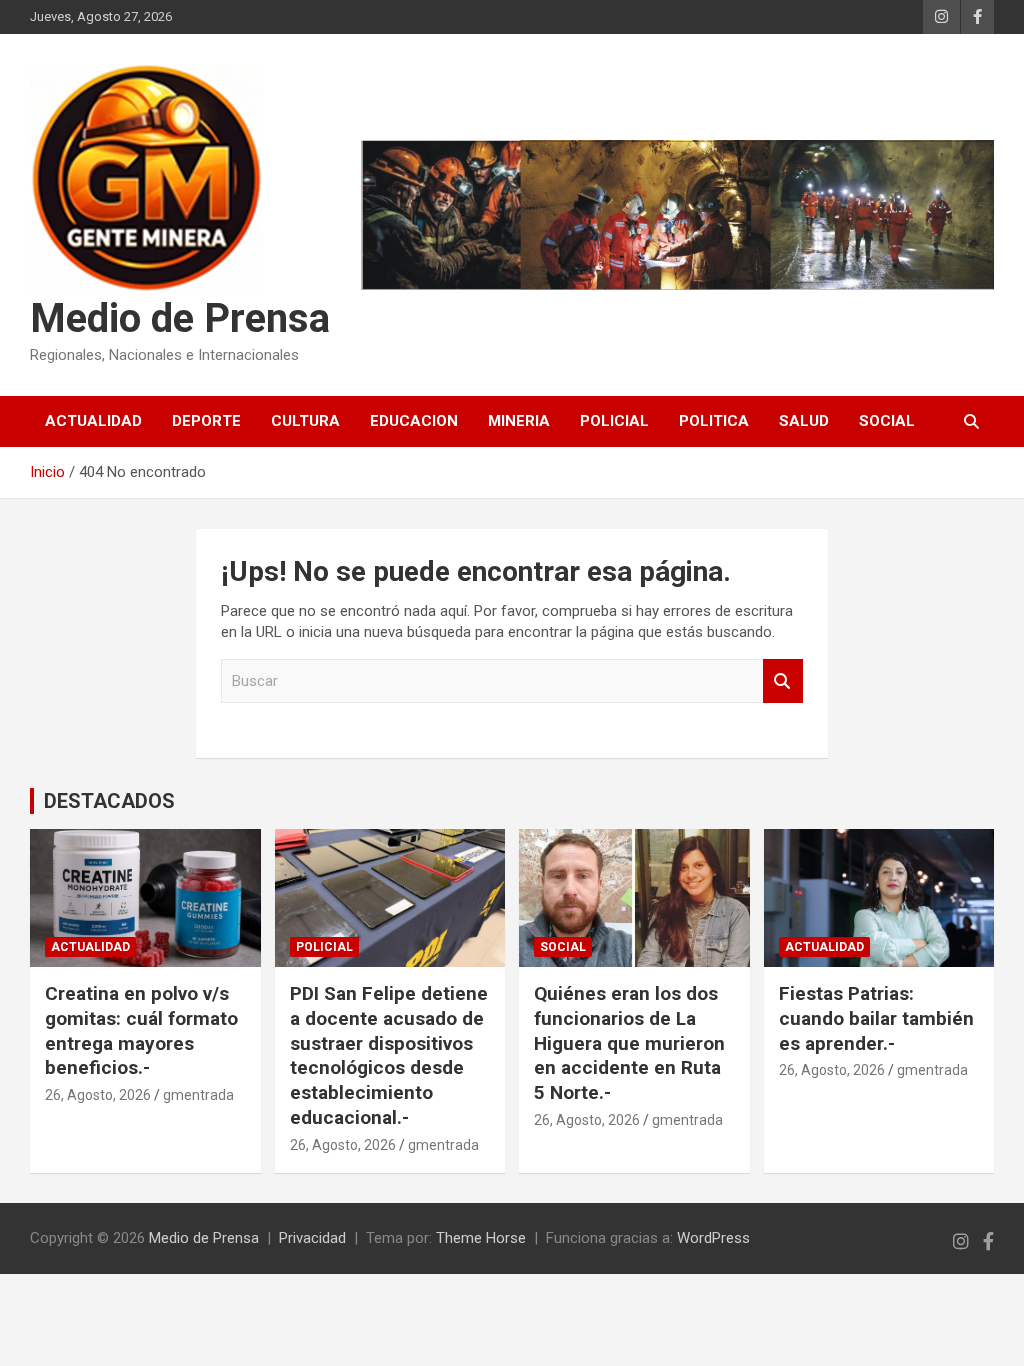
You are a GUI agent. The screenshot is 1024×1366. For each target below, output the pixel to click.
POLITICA (714, 421)
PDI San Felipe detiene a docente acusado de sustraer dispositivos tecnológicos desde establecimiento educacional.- (389, 1055)
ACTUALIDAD (93, 421)
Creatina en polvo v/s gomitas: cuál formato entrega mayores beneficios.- (141, 1030)
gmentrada (198, 1095)
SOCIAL (887, 421)
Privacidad (312, 1238)
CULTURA (305, 421)
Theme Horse (481, 1238)
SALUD (804, 421)
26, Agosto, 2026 (98, 1095)
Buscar (783, 681)
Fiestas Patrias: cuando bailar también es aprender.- (876, 1018)
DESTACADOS (109, 801)
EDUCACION (414, 421)
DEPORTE (206, 421)
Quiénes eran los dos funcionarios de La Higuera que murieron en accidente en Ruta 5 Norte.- (629, 1043)
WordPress (713, 1238)
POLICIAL (614, 421)
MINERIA (519, 421)
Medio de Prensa (180, 318)
